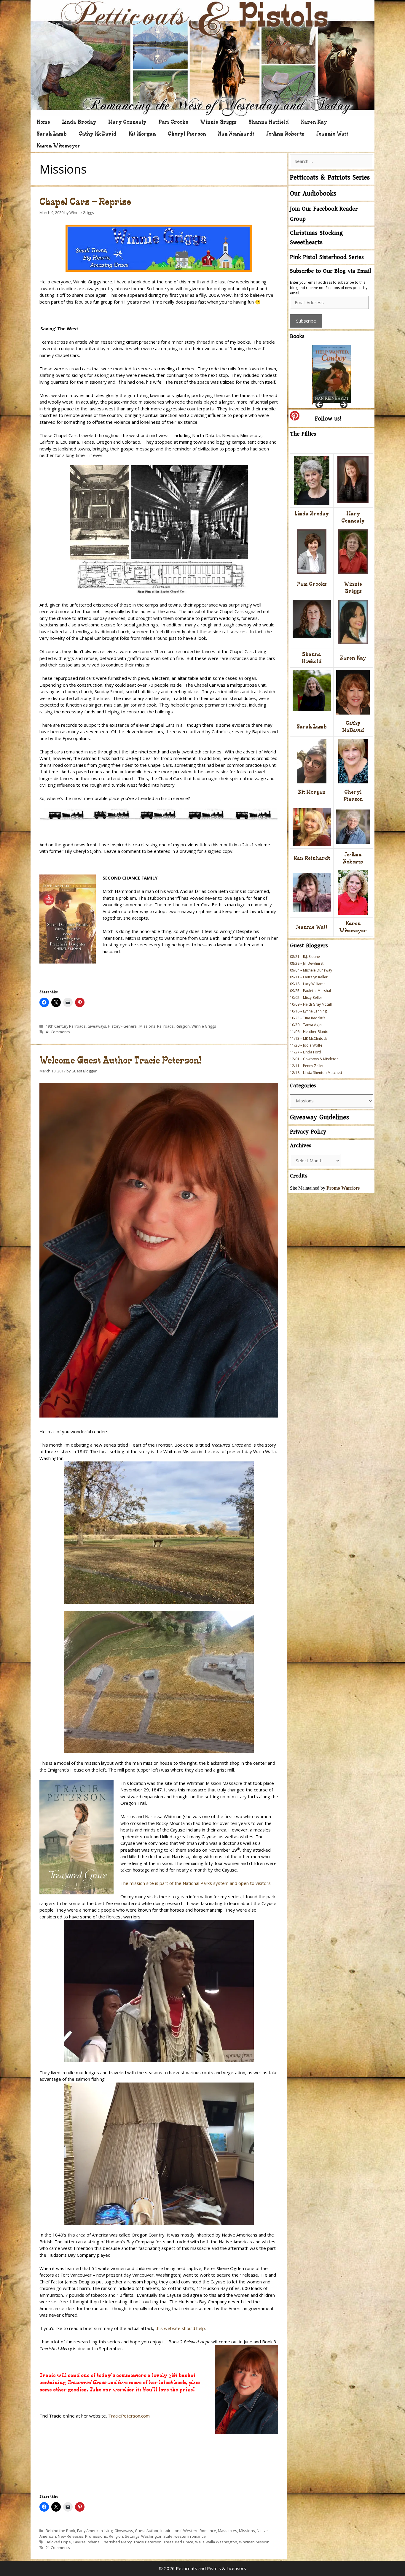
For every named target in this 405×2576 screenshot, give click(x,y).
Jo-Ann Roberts (285, 134)
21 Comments (58, 2548)
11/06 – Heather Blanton (310, 1032)
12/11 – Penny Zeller (307, 1066)
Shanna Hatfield (269, 122)
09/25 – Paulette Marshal (310, 991)
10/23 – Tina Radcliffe (308, 1018)
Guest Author (147, 2531)
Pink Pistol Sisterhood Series (327, 257)
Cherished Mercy (117, 2542)
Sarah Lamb (52, 134)
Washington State (157, 2536)
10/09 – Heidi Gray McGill (311, 1004)
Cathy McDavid (98, 134)
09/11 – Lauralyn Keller (309, 977)
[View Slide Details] (331, 374)
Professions (96, 2536)
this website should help (180, 2328)
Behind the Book (60, 2531)
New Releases (71, 2536)
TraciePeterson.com (129, 2416)
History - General (123, 1026)
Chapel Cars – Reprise (85, 202)
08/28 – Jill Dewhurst (307, 963)
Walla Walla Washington (216, 2542)
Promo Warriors (343, 1188)
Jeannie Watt (332, 134)
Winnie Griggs (218, 122)
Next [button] (343, 405)
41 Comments (58, 1032)
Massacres (228, 2531)
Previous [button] (320, 405)
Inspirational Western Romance (188, 2531)
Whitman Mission (254, 2542)
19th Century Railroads (66, 1026)
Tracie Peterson (148, 2542)
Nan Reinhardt (236, 134)
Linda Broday (79, 122)
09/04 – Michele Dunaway (311, 970)
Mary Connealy (127, 122)
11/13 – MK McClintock (308, 1038)
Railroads (165, 1026)
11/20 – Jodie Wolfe (306, 1045)
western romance (190, 2536)
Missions (147, 1026)
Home (43, 122)
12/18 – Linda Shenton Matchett (316, 1073)
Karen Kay (314, 122)
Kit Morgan (142, 134)
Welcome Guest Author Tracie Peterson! (121, 1060)
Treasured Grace (178, 2542)
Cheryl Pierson (187, 134)
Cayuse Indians (86, 2542)
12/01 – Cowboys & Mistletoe (314, 1059)
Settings (132, 2536)
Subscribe (306, 321)
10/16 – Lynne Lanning (308, 1011)
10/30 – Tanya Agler (306, 1025)
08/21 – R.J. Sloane (305, 957)
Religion (183, 1026)
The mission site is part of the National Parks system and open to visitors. (196, 1883)
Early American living (95, 2531)
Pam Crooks (173, 122)
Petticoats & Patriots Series (330, 178)
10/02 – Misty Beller (306, 997)
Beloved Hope (58, 2542)
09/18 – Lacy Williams (308, 984)
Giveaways (97, 1026)
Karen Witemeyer (59, 146)
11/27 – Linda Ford (306, 1052)
